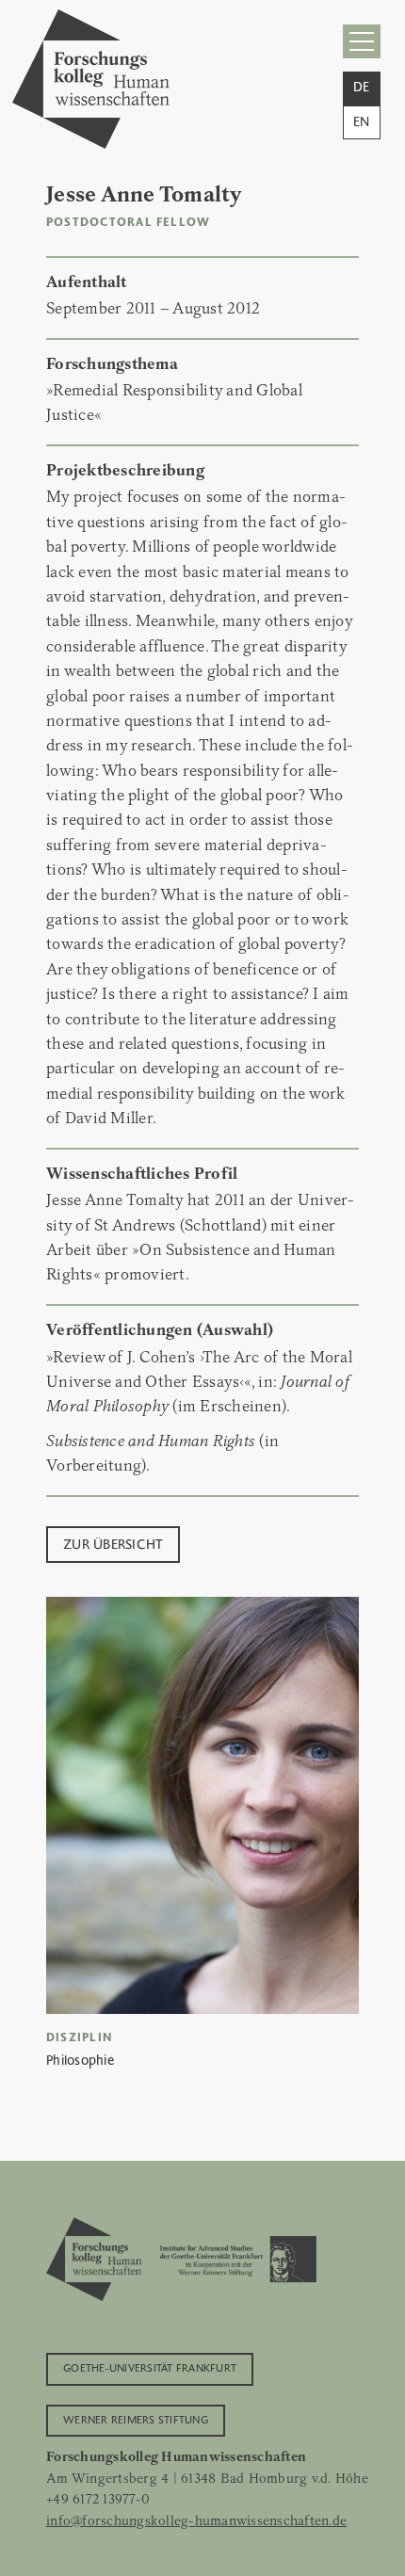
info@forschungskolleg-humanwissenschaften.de (196, 2520)
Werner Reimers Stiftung (136, 2419)
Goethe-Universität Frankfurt (150, 2367)
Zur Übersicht (113, 1543)
